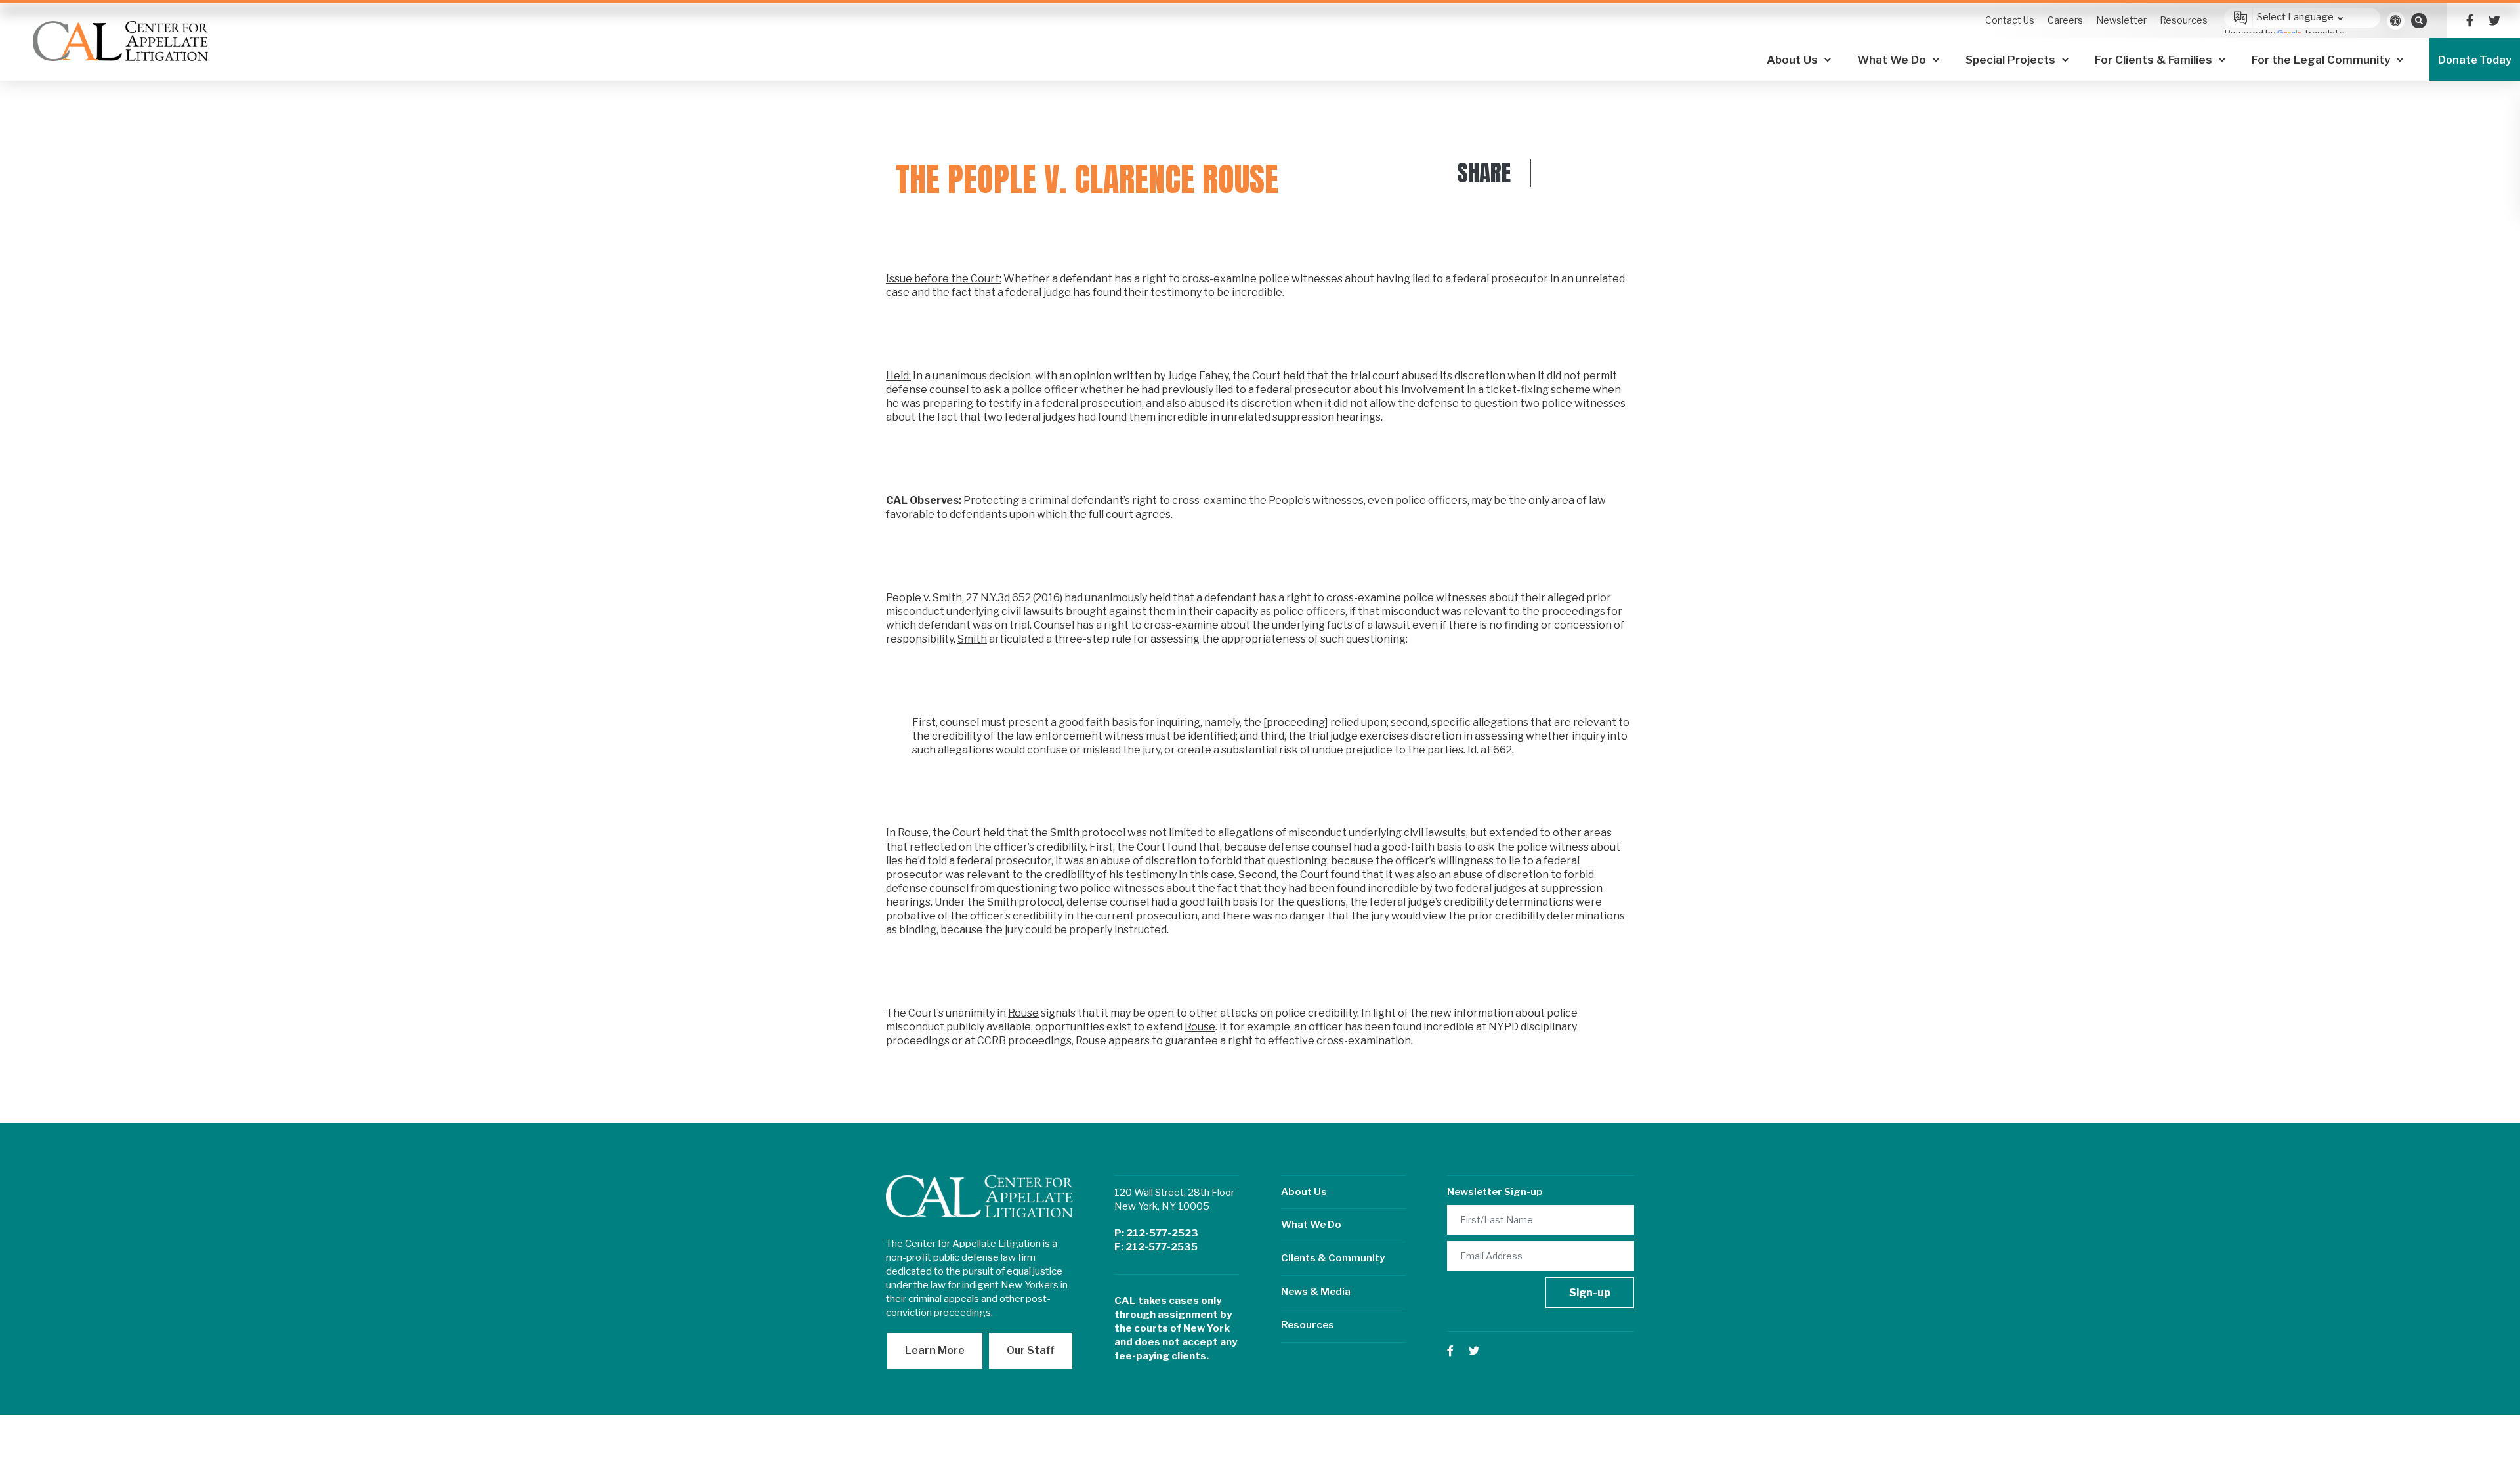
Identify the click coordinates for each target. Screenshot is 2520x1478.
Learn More (935, 1350)
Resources (1308, 1325)
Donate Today (2475, 60)
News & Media (1316, 1292)
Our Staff (1031, 1350)
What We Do (1311, 1225)
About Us (1304, 1192)
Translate (2324, 33)
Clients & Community (1333, 1258)
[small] (2470, 21)
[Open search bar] (2419, 20)
